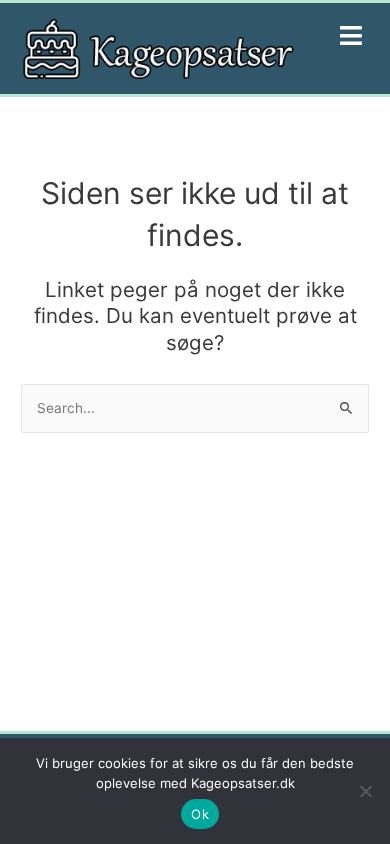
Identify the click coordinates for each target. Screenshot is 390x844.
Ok (200, 814)
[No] (365, 791)
